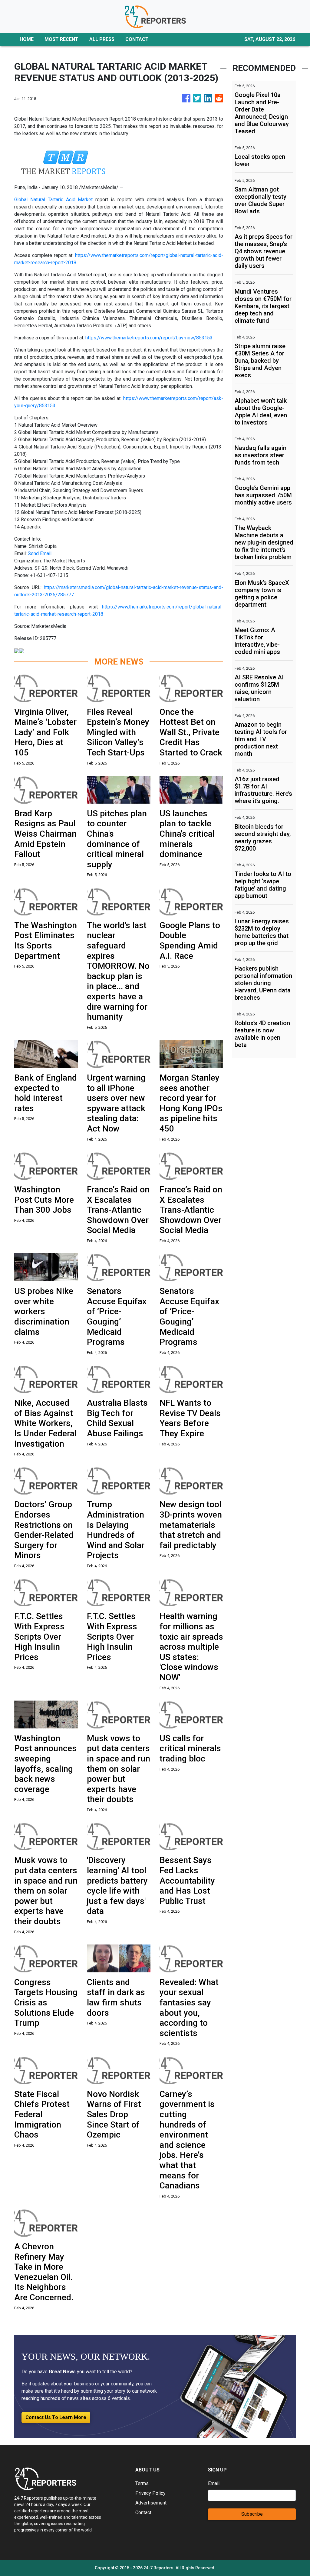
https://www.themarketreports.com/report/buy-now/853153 (149, 338)
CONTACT (137, 39)
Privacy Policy (150, 2493)
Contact (143, 2513)
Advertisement (151, 2503)
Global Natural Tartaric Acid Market (53, 200)
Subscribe (252, 2514)
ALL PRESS (102, 39)
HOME (27, 39)
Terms (142, 2483)
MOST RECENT (61, 39)
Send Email (40, 553)
